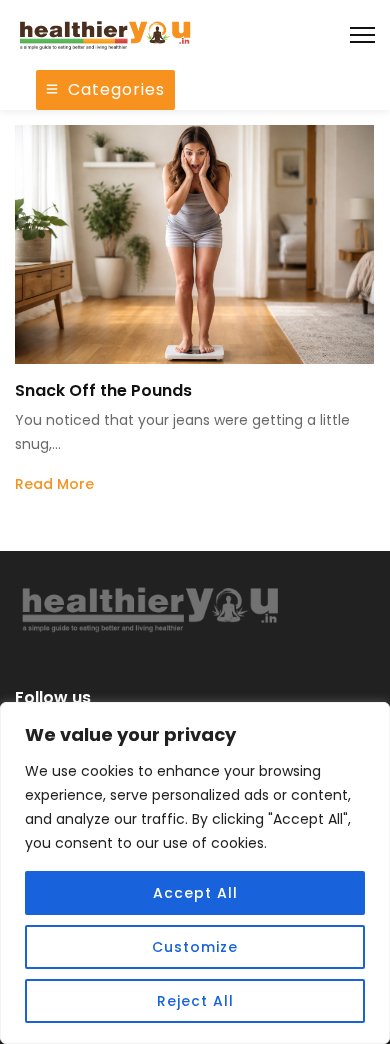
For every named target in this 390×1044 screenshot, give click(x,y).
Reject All (195, 1001)
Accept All (195, 893)
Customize (195, 947)
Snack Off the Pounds (103, 390)
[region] (195, 873)
